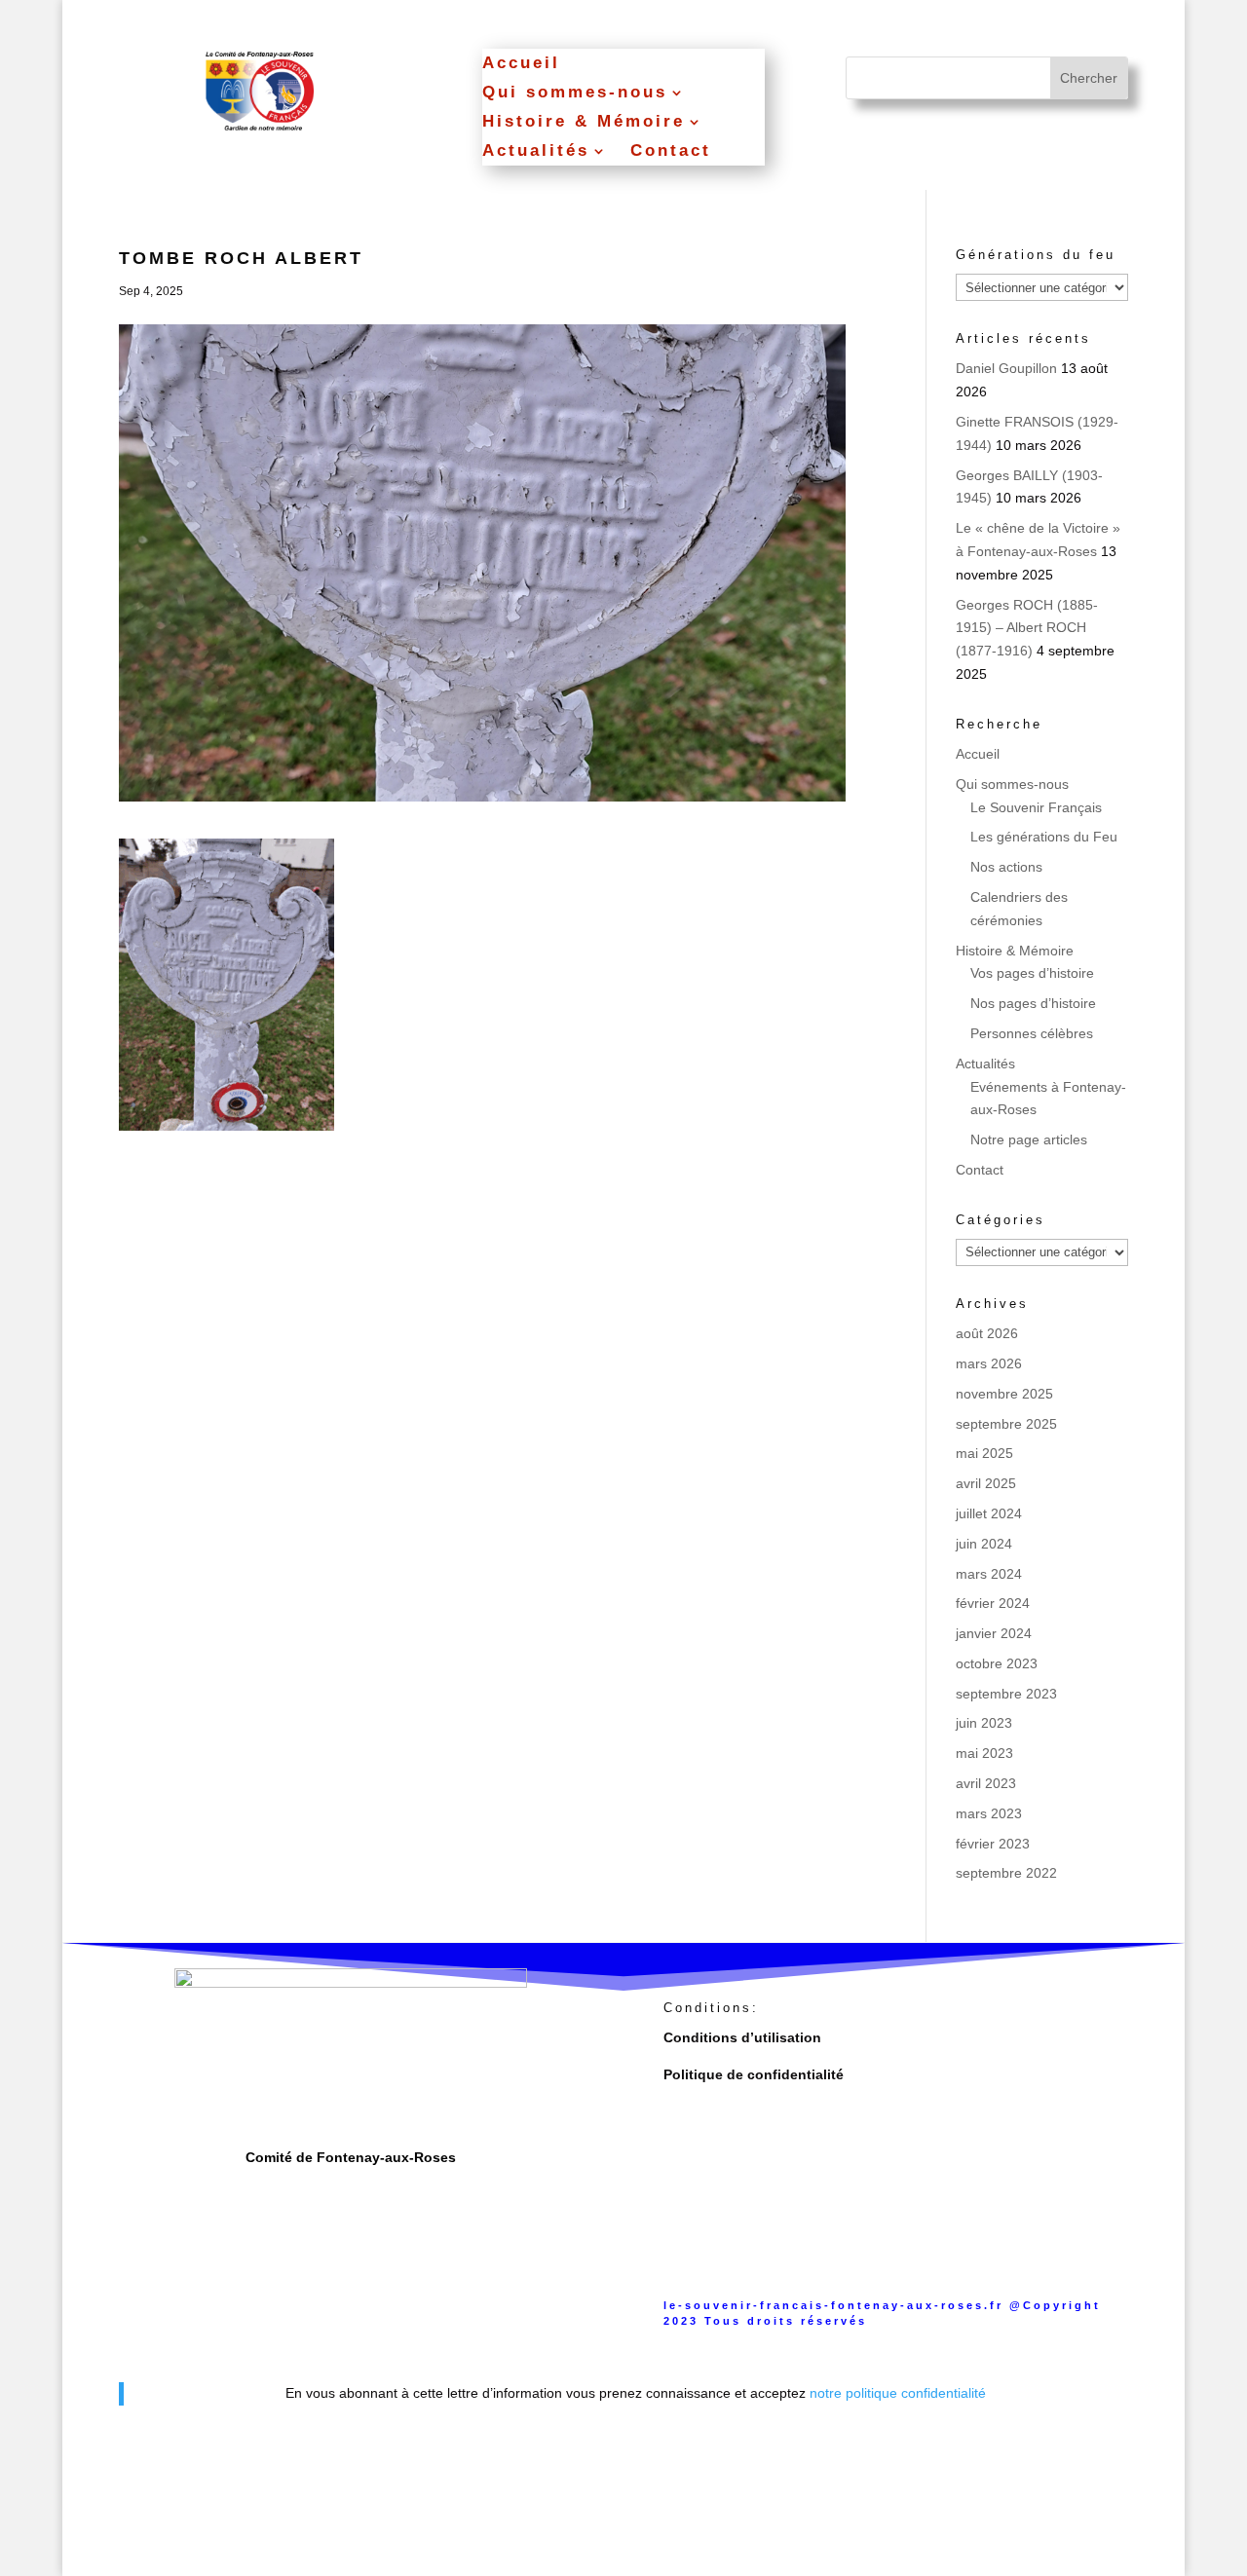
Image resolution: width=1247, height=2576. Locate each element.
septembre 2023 (1006, 1694)
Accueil (521, 64)
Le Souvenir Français (1036, 807)
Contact (671, 152)
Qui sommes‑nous (575, 93)
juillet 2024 (989, 1513)
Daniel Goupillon (1006, 368)
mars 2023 (989, 1813)
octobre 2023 (997, 1663)
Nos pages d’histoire (1033, 1003)
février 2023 (993, 1844)
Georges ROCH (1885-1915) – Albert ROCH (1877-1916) (1027, 628)
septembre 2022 (1006, 1873)
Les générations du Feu (1044, 837)
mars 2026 (989, 1363)
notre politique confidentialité (898, 2393)
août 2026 (987, 1333)
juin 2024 (984, 1544)
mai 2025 (984, 1453)
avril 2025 (986, 1483)
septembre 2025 (1006, 1424)
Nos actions (1006, 867)
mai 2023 (984, 1753)
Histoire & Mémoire (584, 123)
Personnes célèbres (1032, 1033)
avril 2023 (986, 1783)
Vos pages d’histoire (1032, 973)
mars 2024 (989, 1574)
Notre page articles (1029, 1139)
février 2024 (993, 1603)
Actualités (536, 152)
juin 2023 (984, 1723)
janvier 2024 (994, 1633)
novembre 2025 (1004, 1394)
